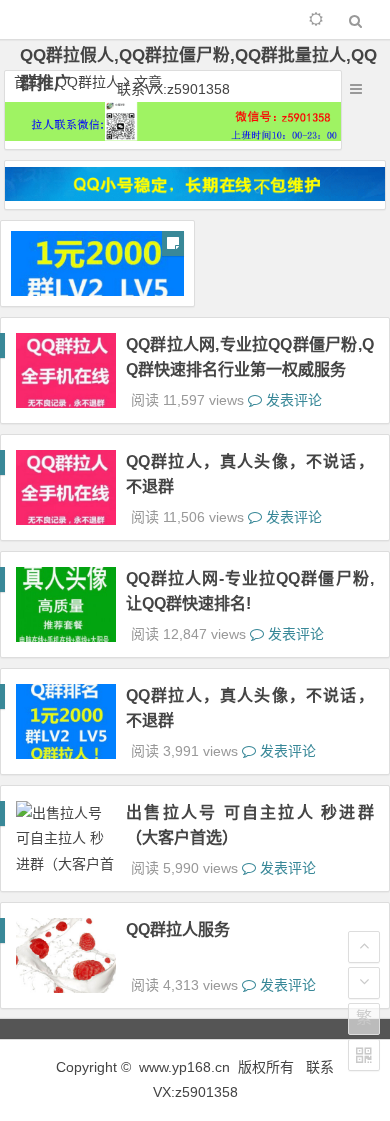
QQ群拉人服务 (178, 929)
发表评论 (292, 400)
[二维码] (364, 1055)
